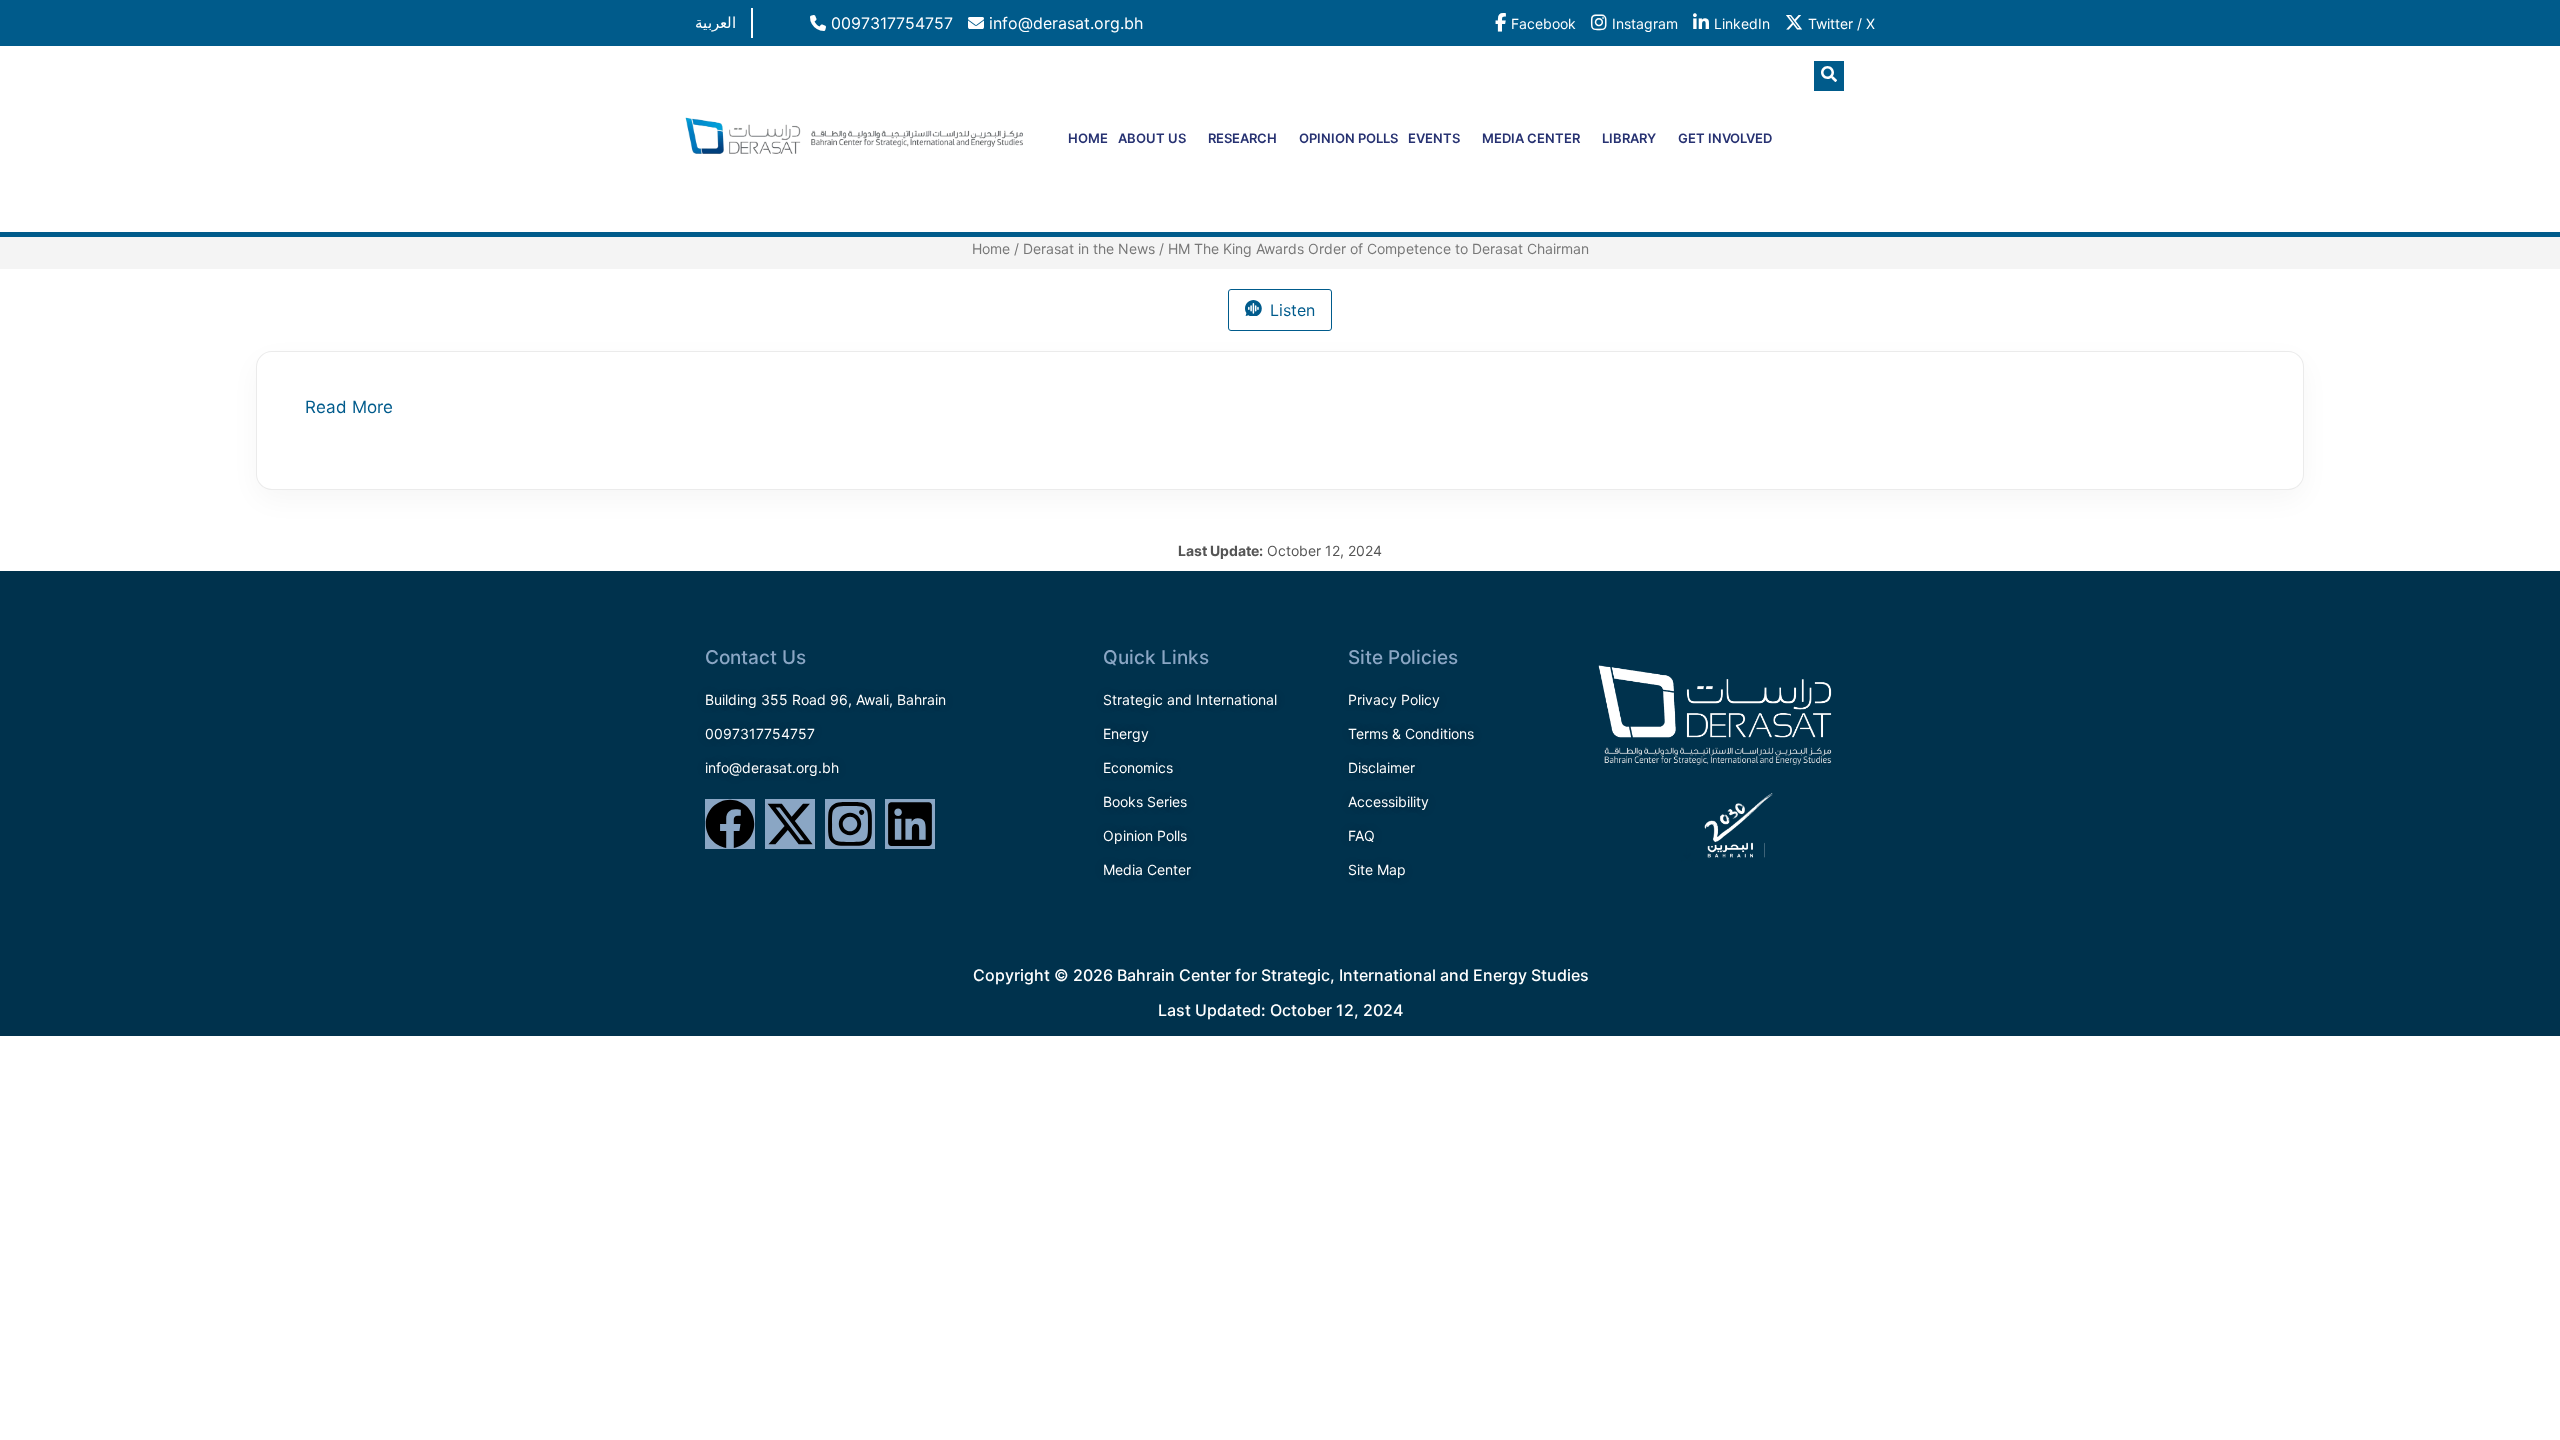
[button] (1829, 76)
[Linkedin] (910, 824)
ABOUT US (1152, 138)
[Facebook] (730, 824)
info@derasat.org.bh (1063, 23)
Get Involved (1725, 138)
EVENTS (1434, 138)
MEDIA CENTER (1531, 138)
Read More (349, 407)
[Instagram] (850, 824)
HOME (1088, 138)
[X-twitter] (790, 824)
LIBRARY (1629, 138)
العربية (715, 22)
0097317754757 (889, 23)
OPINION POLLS (1348, 138)
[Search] (1845, 159)
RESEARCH (1242, 138)
